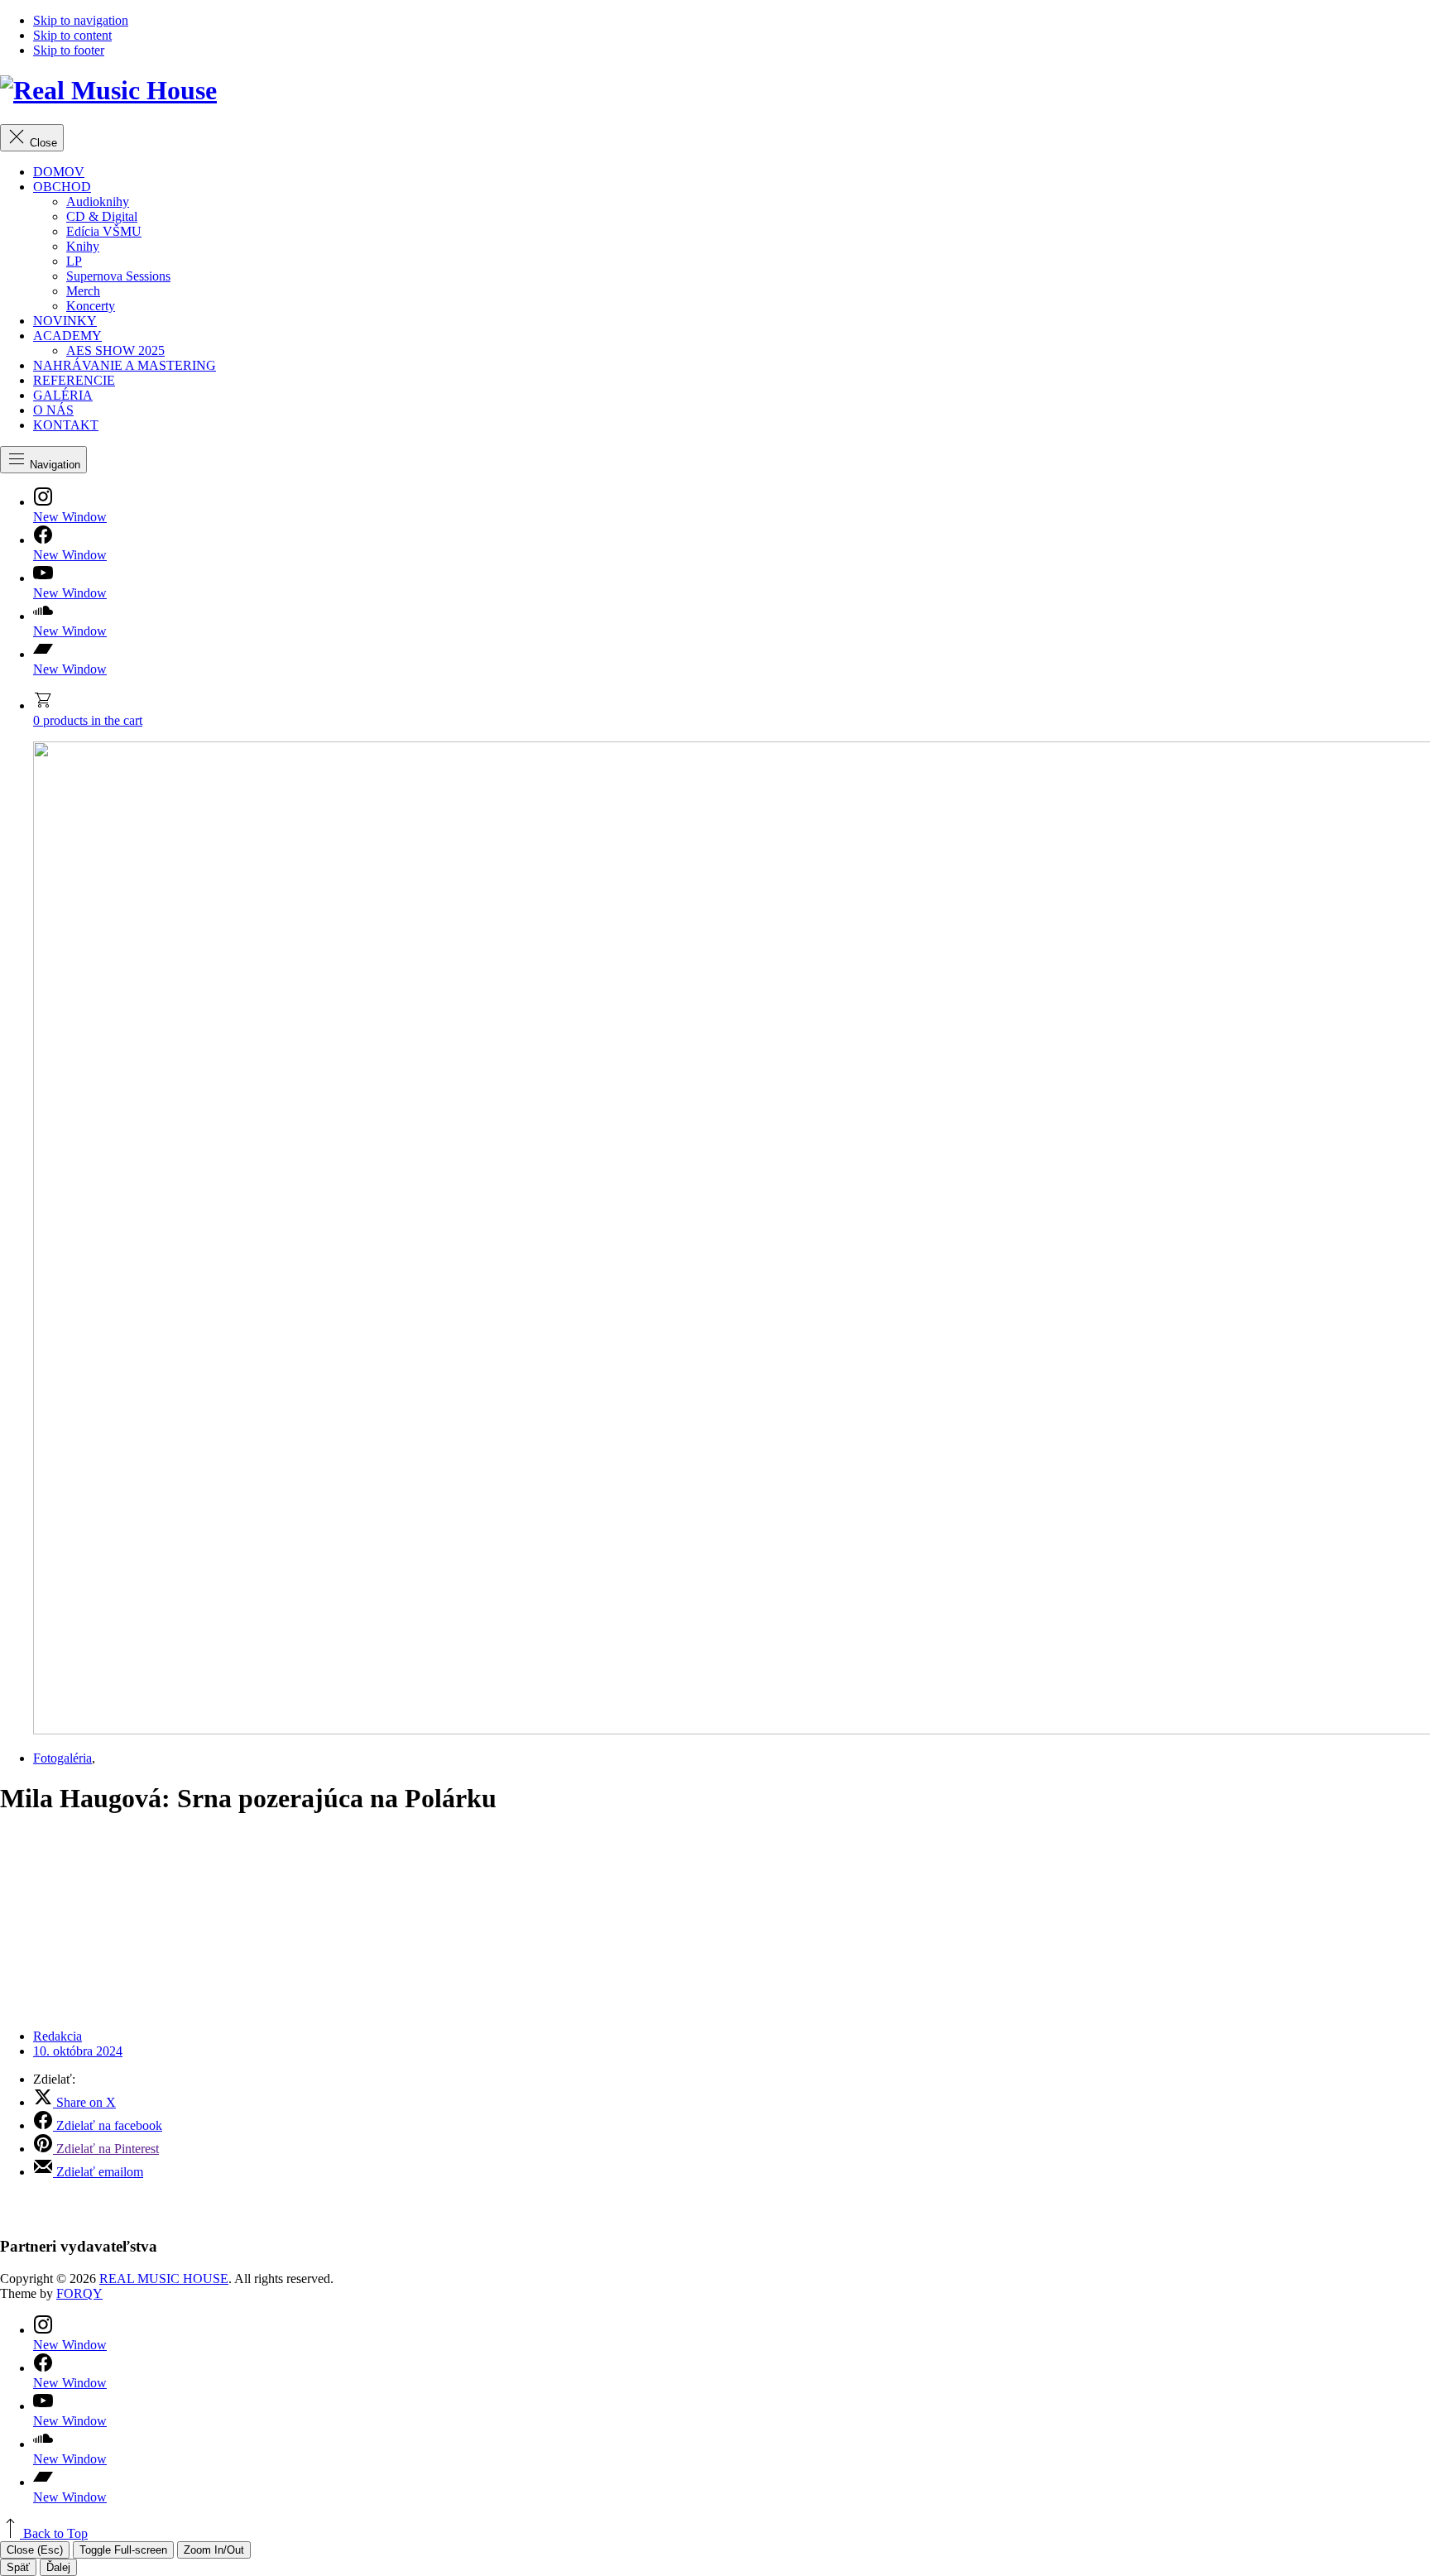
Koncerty (91, 306)
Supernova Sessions (118, 276)
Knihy (83, 246)
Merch (83, 291)
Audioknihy (98, 201)
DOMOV (59, 172)
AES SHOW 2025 (115, 350)
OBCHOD (62, 187)
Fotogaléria (62, 1758)
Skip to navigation (81, 20)
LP (74, 261)
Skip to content (72, 35)
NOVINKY (65, 321)
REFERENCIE (74, 380)
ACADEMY (67, 336)
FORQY (79, 2293)
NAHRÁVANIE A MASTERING (125, 365)
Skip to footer (69, 50)
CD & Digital (102, 216)
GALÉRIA (63, 395)
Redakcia (58, 2036)
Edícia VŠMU (104, 231)
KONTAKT (66, 425)
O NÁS (53, 410)
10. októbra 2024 (78, 2051)
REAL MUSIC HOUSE (164, 2279)
